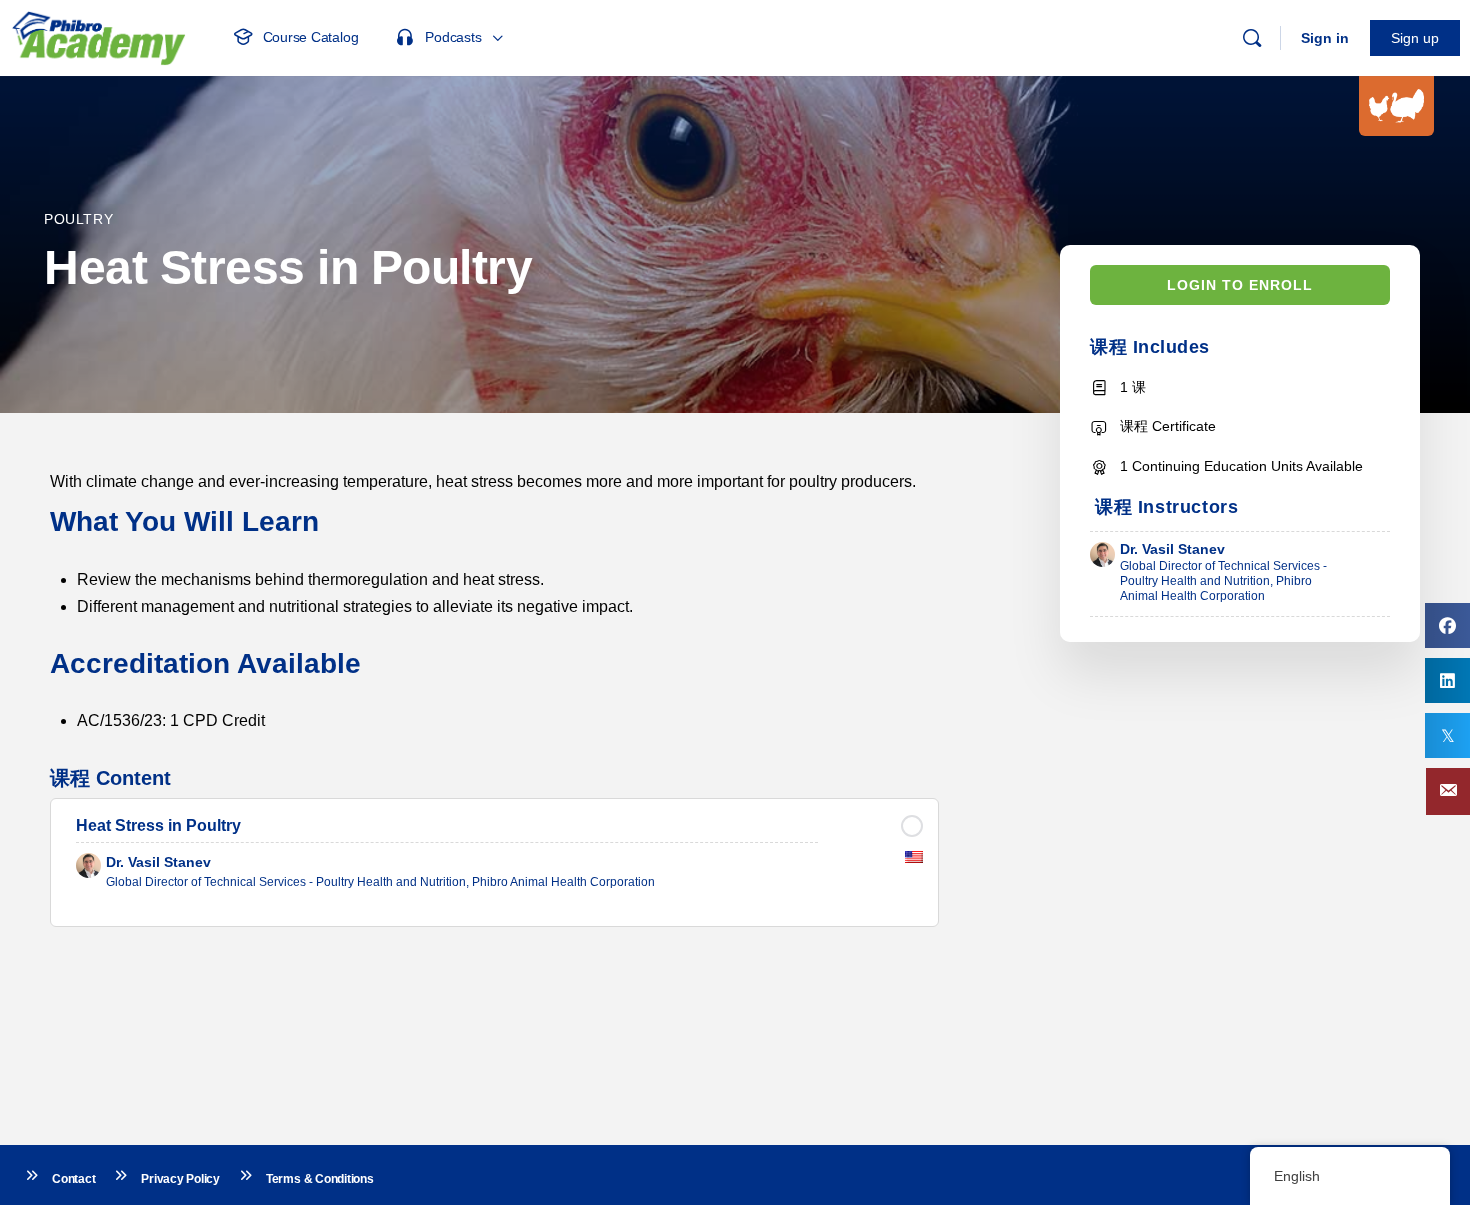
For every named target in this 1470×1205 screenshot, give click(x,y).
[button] (1448, 791)
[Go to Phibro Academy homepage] (98, 35)
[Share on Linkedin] (1447, 680)
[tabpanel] (494, 601)
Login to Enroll (1240, 285)
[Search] (1252, 38)
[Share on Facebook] (1447, 625)
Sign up (1415, 38)
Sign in (1325, 38)
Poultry (78, 219)
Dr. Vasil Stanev (1172, 549)
